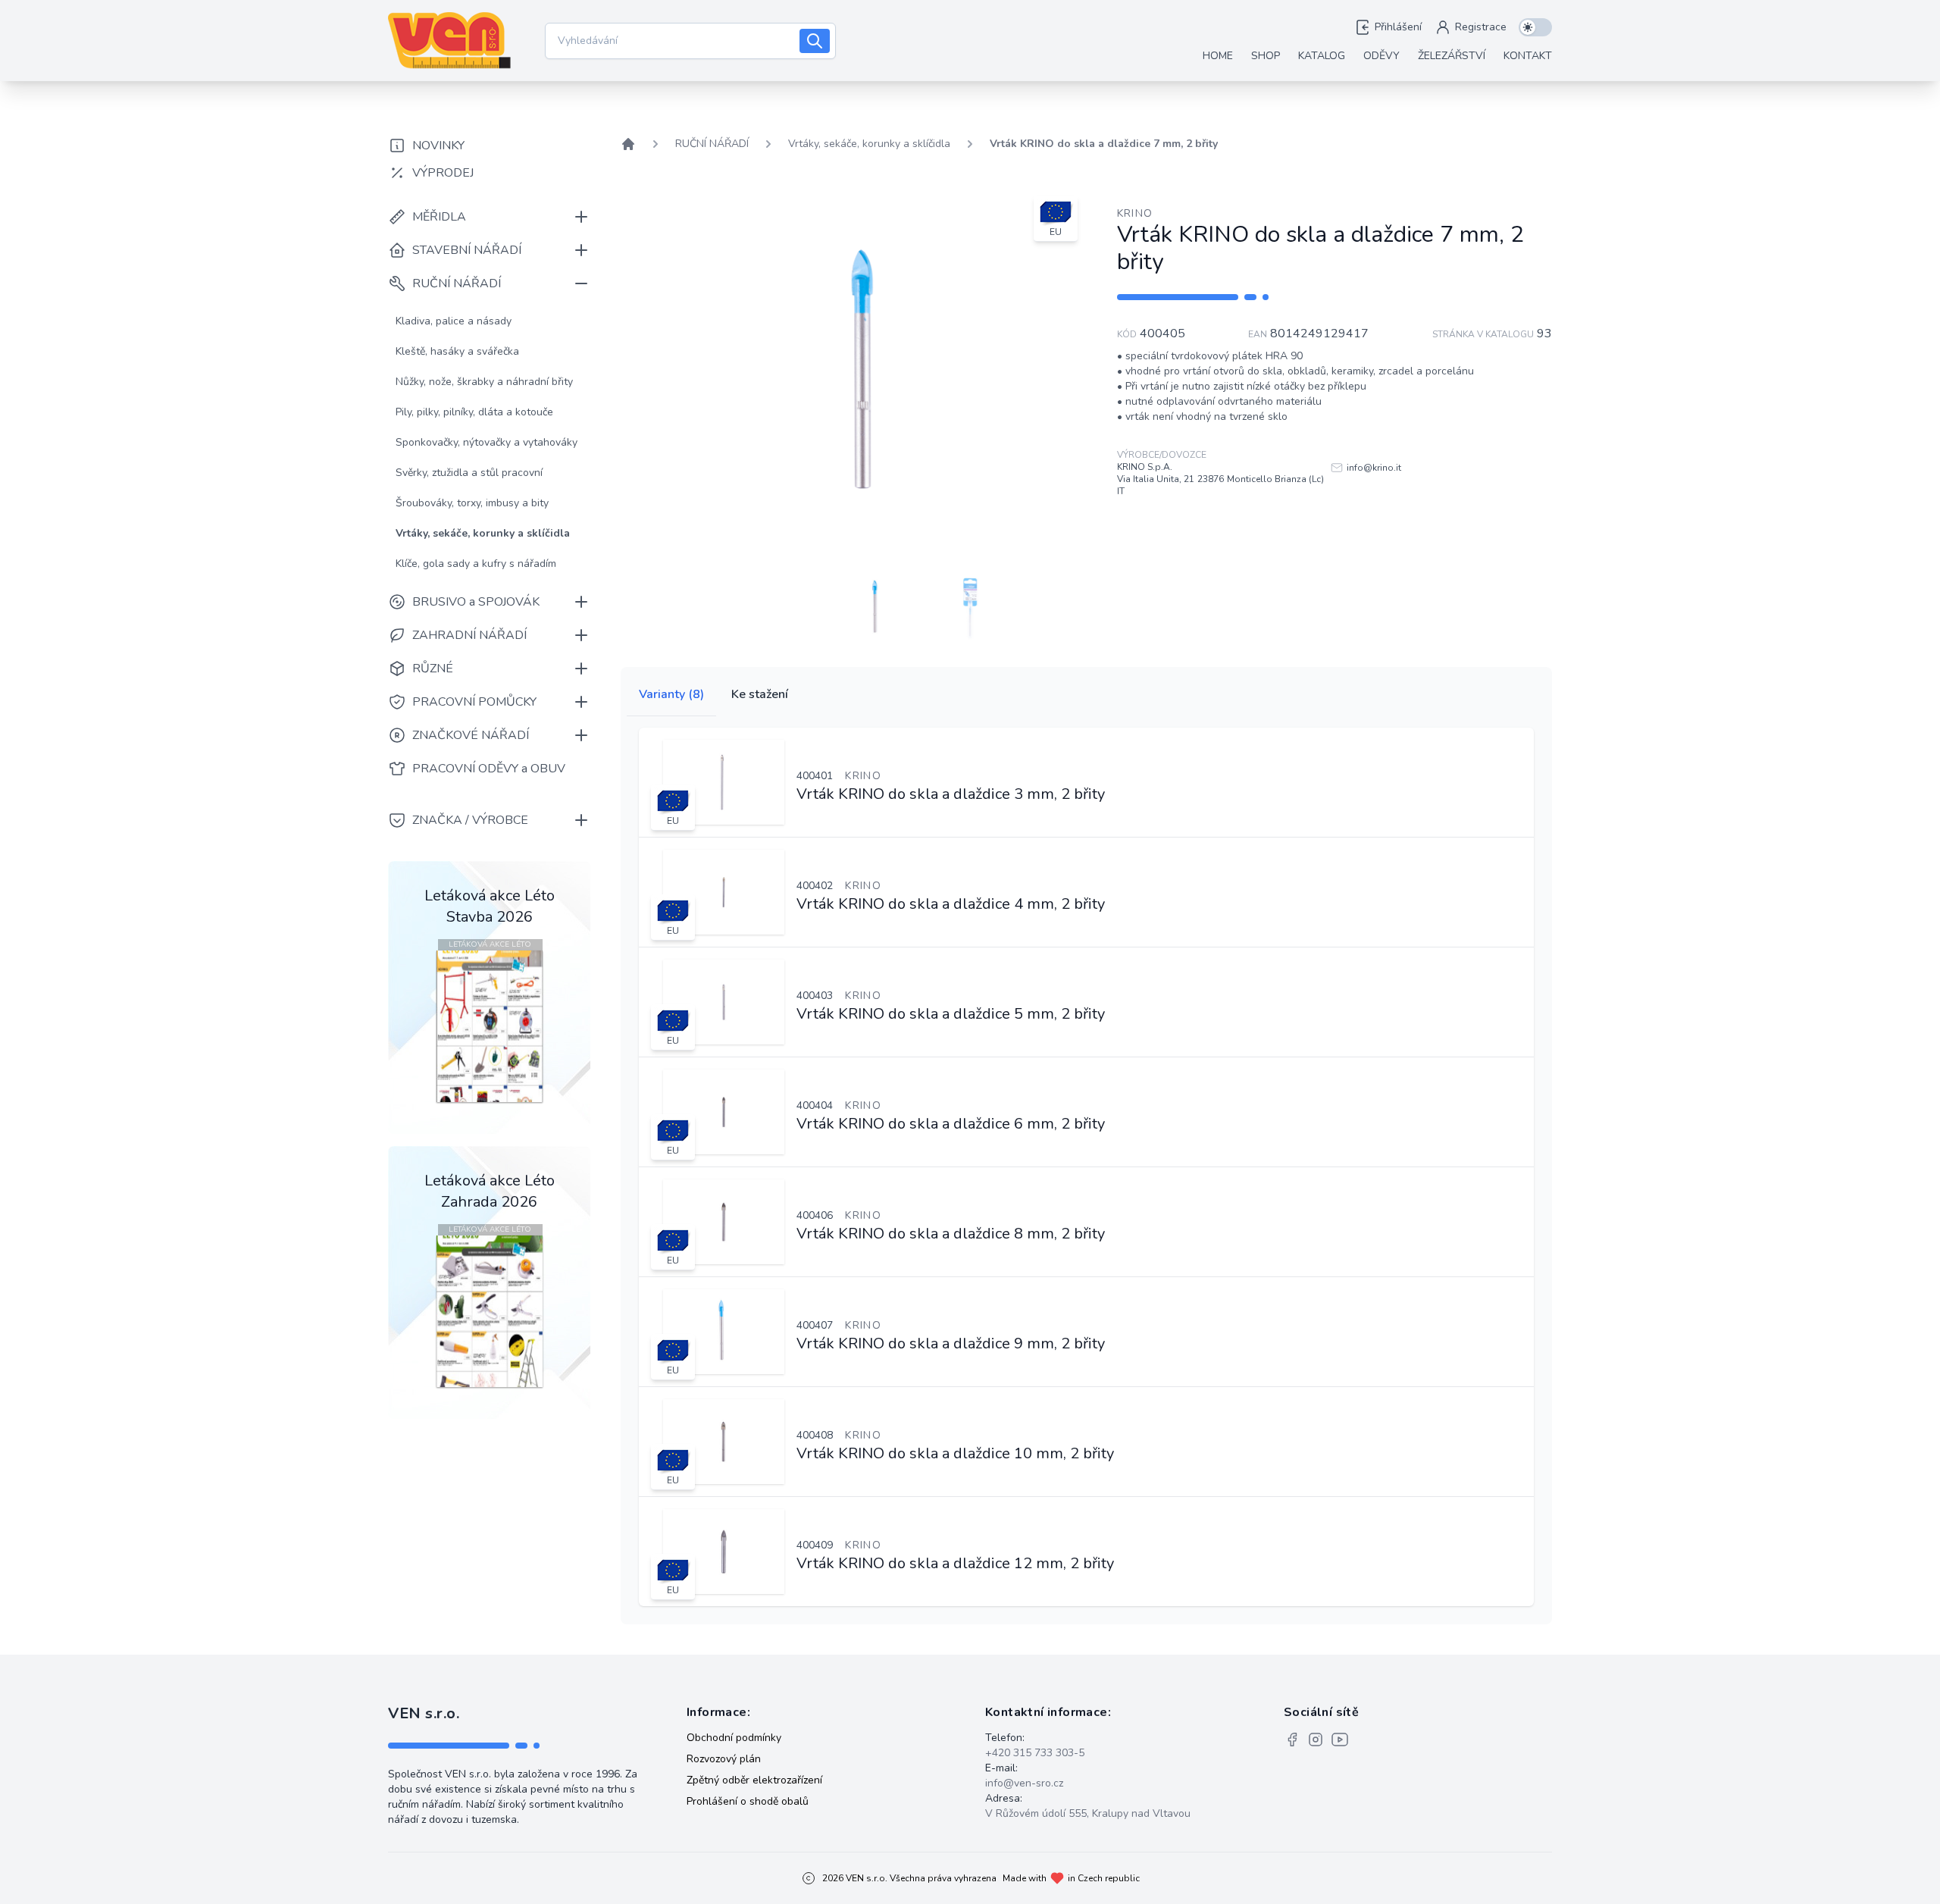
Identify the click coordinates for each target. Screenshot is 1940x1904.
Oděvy (1381, 56)
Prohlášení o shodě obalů (748, 1801)
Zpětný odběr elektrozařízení (754, 1780)
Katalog (1322, 56)
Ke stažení (760, 694)
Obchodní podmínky (734, 1738)
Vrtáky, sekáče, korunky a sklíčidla (869, 144)
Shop (1266, 56)
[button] (876, 606)
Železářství (1452, 56)
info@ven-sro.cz (1024, 1783)
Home (1218, 56)
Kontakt (1528, 56)
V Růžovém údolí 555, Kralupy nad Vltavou (1088, 1813)
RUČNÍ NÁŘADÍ (712, 144)
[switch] (1535, 27)
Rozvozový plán (724, 1759)
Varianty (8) (671, 694)
